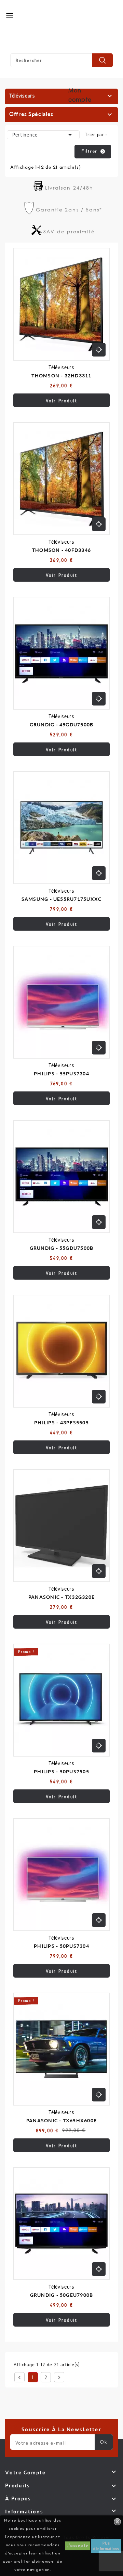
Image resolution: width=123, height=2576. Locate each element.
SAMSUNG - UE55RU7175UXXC (62, 899)
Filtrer (89, 151)
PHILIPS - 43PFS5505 (61, 1422)
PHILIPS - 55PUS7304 (61, 1073)
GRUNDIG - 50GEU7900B (62, 2295)
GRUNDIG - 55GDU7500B (62, 1248)
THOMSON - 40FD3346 (61, 550)
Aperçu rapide (99, 350)
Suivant (59, 2378)
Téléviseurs (22, 96)
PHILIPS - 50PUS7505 (61, 1771)
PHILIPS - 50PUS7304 (61, 1946)
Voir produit (62, 401)
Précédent (19, 2378)
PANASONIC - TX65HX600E (61, 2120)
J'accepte (77, 2546)
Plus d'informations (106, 2546)
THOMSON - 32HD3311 (61, 376)
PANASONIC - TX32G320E (61, 1597)
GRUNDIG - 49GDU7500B (62, 724)
